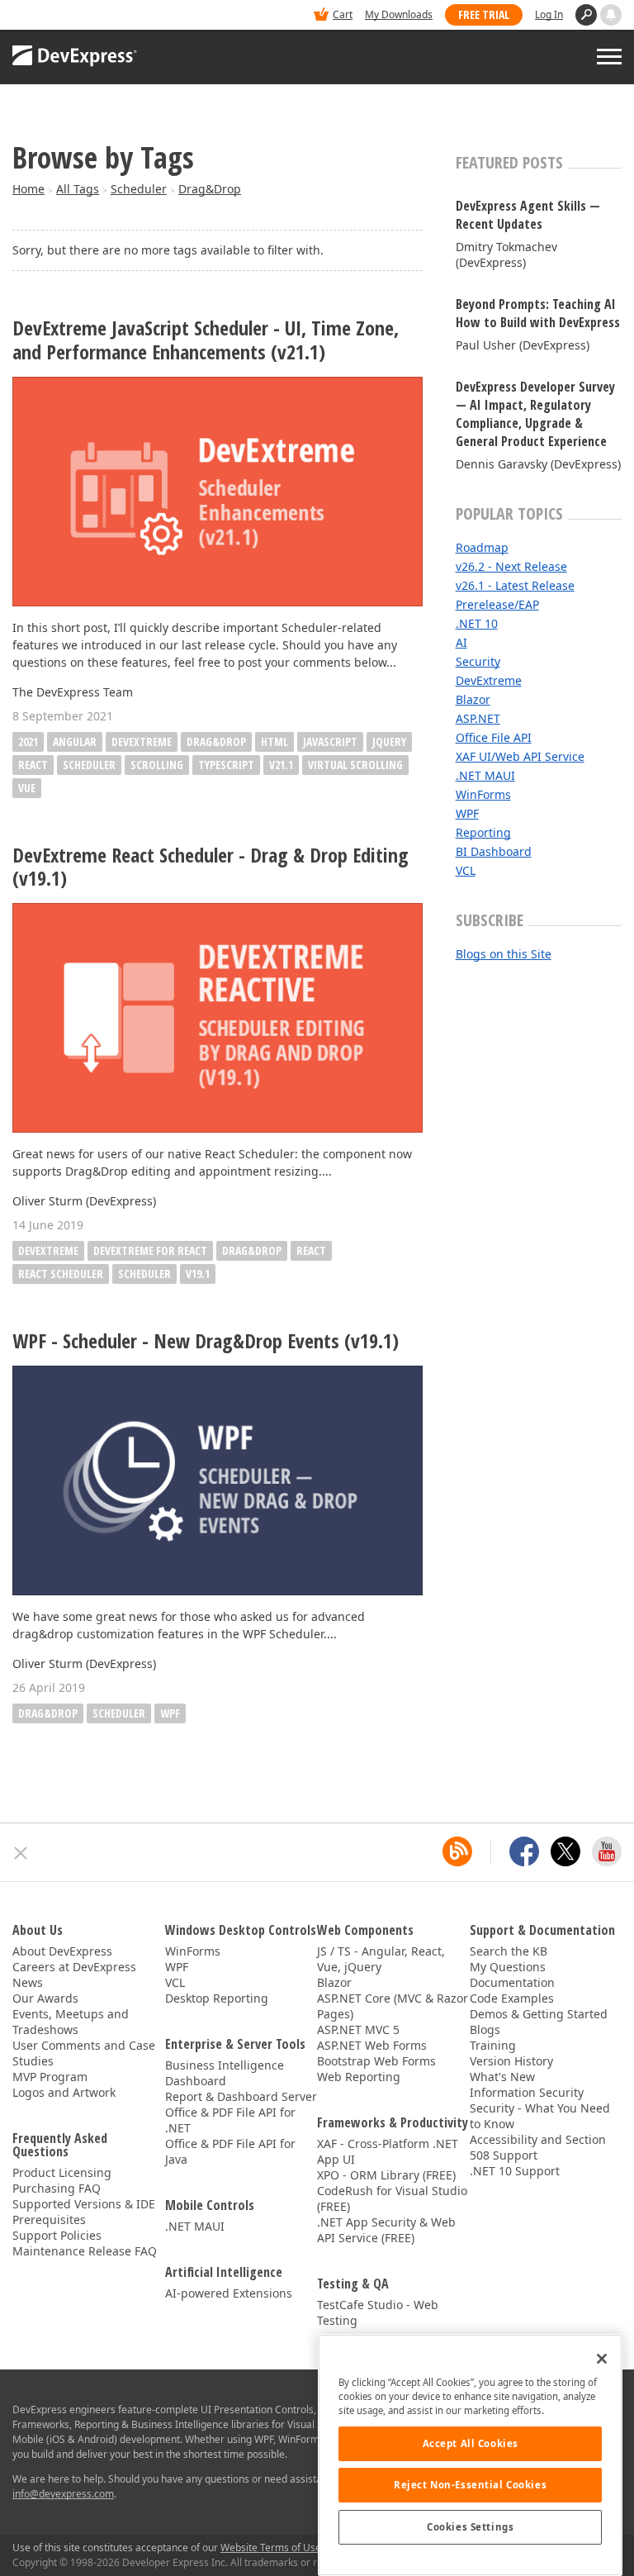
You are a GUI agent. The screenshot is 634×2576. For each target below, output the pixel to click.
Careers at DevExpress (74, 1967)
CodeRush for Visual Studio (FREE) (392, 2198)
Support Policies (57, 2235)
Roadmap (482, 547)
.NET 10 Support (515, 2171)
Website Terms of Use (271, 2547)
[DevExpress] (63, 16)
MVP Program (50, 2077)
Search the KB (509, 1951)
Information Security (527, 2092)
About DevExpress (62, 1951)
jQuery (389, 741)
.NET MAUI (485, 775)
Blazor (473, 699)
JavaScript (330, 741)
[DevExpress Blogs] (457, 1851)
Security (478, 661)
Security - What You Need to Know (540, 2116)
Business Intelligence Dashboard (225, 2073)
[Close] (602, 2359)
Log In (549, 14)
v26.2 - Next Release (511, 566)
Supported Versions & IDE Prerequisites (84, 2212)
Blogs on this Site (504, 954)
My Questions (508, 1967)
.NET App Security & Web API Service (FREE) (386, 2230)
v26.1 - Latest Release (515, 585)
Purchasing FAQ (57, 2188)
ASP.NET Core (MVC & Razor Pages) (393, 2006)
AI (461, 642)
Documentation (512, 1982)
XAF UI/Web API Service (520, 756)
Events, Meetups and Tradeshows (71, 2022)
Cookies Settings (470, 2527)
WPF (170, 1713)
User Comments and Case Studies (84, 2053)
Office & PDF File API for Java (230, 2151)
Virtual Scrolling (355, 765)
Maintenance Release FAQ (85, 2251)
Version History (511, 2061)
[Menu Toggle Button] (609, 57)
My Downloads (399, 14)
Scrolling (157, 765)
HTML (274, 741)
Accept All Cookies (471, 2443)
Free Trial (484, 14)
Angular (75, 741)
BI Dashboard (494, 851)
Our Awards (45, 1998)
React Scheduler (61, 1274)
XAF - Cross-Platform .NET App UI (388, 2151)
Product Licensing (62, 2172)
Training (493, 2045)
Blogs (485, 2029)
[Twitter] (565, 1851)
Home (28, 189)
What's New (502, 2077)
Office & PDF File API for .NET (230, 2120)
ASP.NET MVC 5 (358, 2029)
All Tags (78, 189)
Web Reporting (359, 2077)
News (28, 1982)
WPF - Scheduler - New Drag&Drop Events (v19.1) (206, 1341)
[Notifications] (611, 15)
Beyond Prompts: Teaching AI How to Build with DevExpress (538, 313)
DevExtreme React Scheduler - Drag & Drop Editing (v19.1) (211, 867)
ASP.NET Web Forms (372, 2045)
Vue (27, 788)
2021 (28, 741)
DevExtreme (142, 741)
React (33, 765)
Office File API (494, 737)
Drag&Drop (210, 189)
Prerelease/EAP (497, 604)
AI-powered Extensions (229, 2293)
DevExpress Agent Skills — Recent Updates (528, 215)
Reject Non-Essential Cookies (470, 2485)
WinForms (483, 794)
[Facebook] (524, 1851)
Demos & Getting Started (539, 2014)
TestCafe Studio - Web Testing (378, 2312)
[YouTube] (607, 1851)
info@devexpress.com (63, 2494)
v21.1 (281, 765)
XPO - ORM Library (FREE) (386, 2175)
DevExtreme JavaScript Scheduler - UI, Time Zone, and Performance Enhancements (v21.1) (206, 340)
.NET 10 (477, 623)
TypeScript (226, 765)
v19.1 (198, 1274)
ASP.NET (478, 718)
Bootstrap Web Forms (376, 2061)
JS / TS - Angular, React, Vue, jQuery (381, 1959)
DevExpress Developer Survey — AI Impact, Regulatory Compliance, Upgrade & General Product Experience (535, 414)
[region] (470, 2455)
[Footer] (21, 1853)
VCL (466, 870)
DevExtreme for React (150, 1250)
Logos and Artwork (64, 2092)
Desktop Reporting (217, 1998)
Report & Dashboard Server (241, 2096)
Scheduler (139, 189)
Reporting (483, 832)
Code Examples (512, 1998)
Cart (343, 14)
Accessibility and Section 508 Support (538, 2147)
